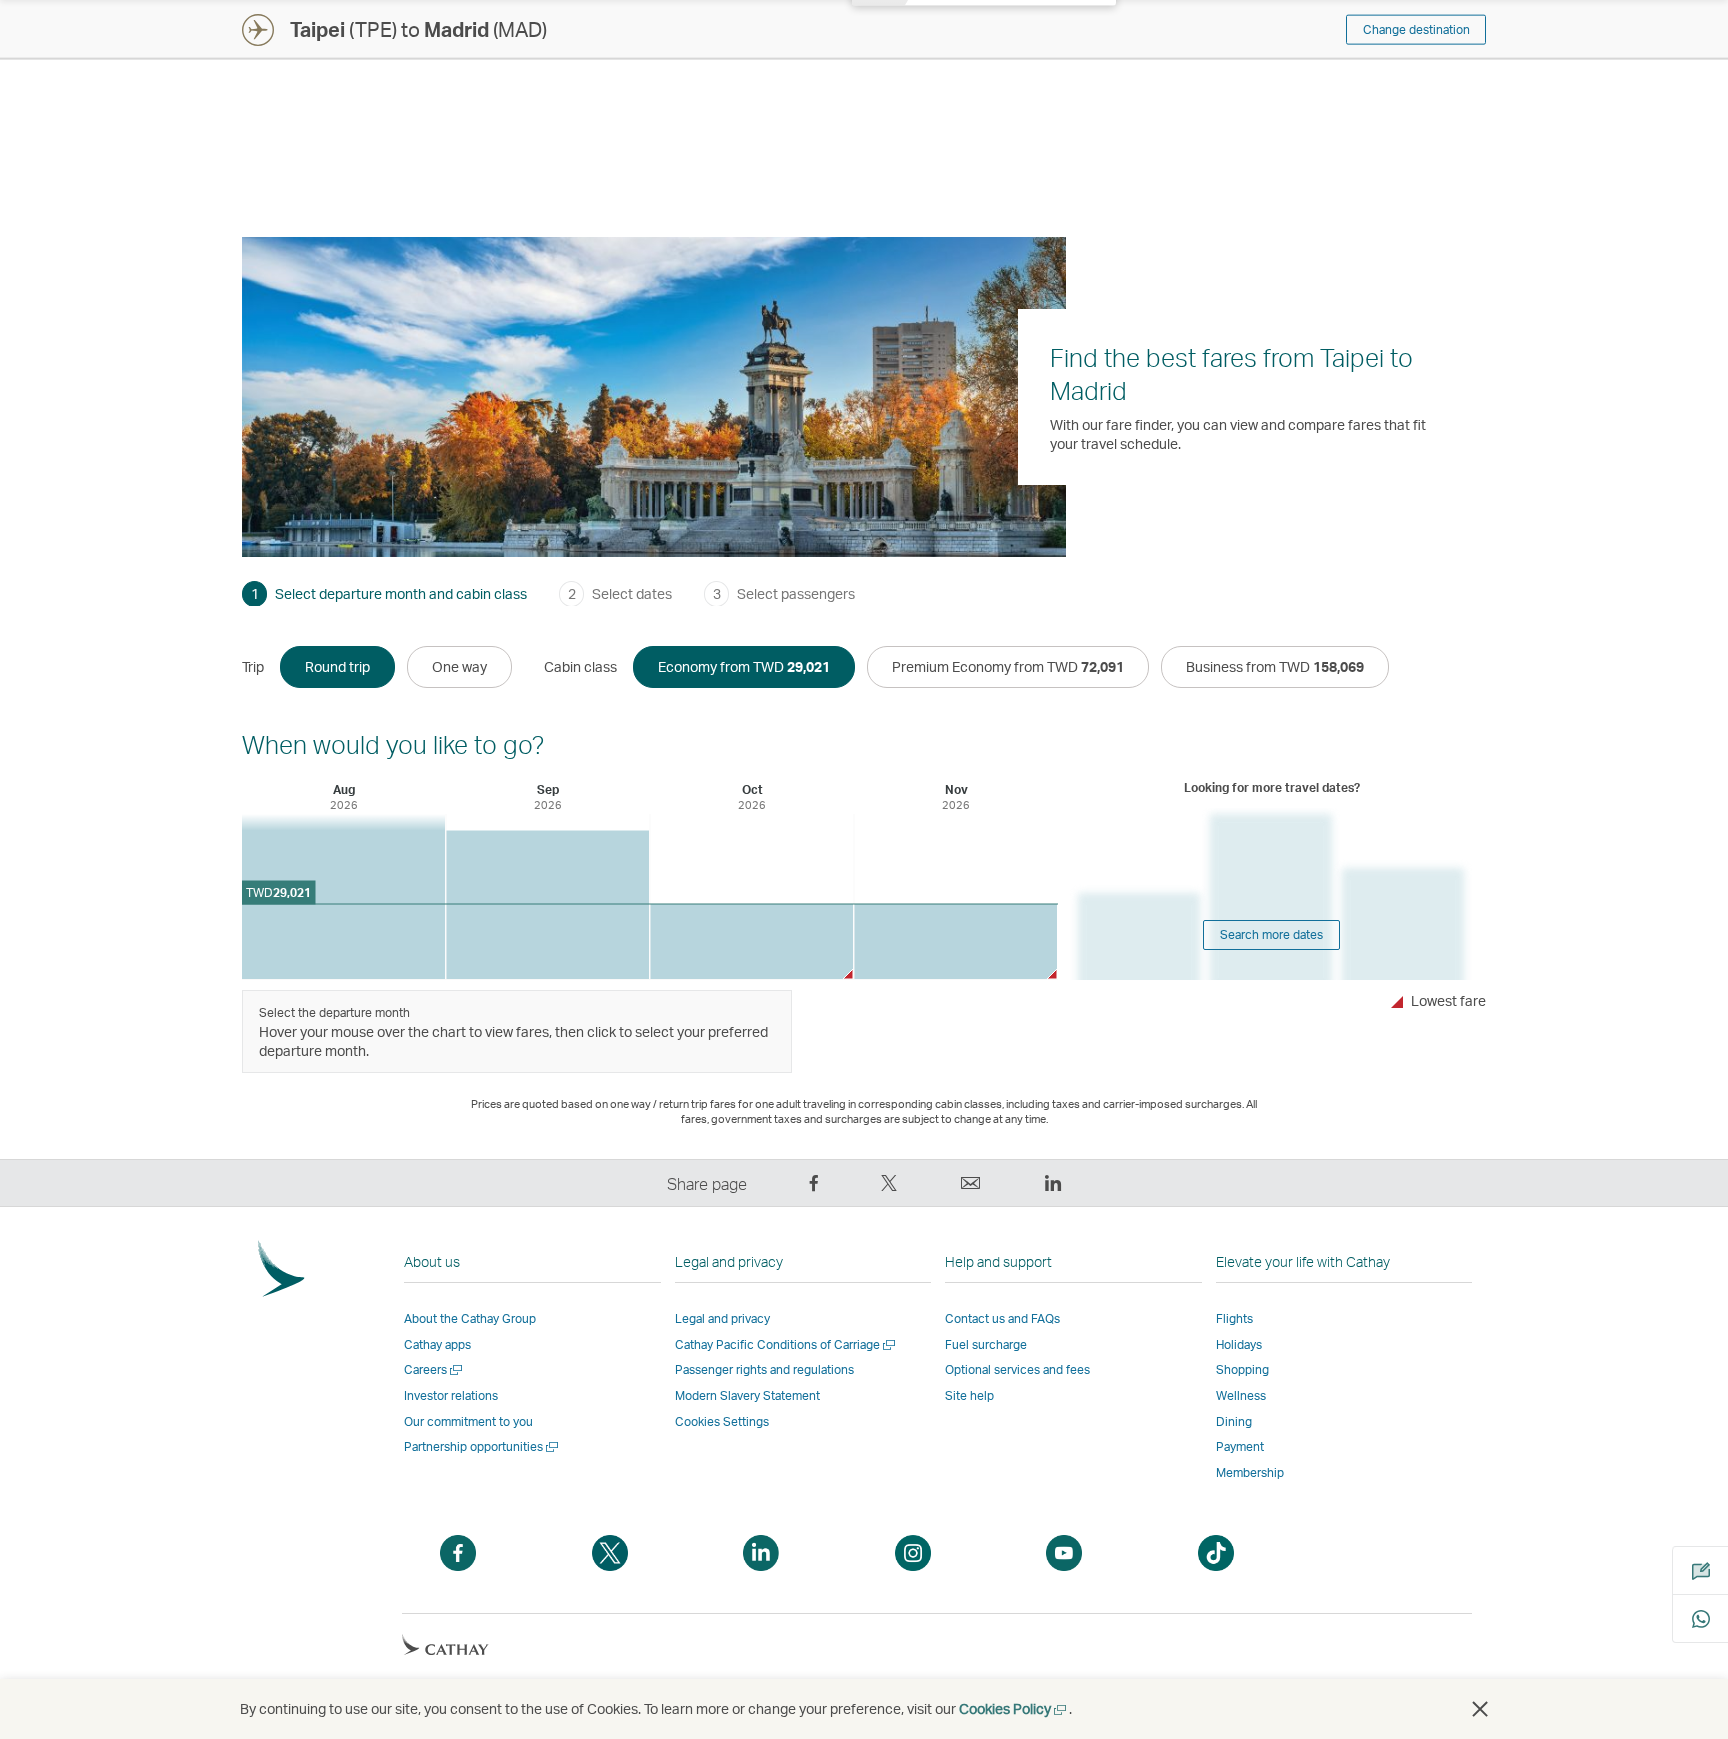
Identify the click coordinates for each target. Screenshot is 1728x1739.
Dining (1234, 1421)
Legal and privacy (722, 1318)
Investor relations (451, 1395)
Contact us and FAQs (1002, 1318)
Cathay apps (437, 1344)
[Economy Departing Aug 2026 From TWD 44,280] (343, 896)
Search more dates (1271, 934)
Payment (1240, 1446)
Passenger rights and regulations (764, 1369)
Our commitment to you (468, 1421)
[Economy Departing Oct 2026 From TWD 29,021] (751, 941)
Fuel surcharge (986, 1344)
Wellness (1241, 1395)
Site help (969, 1395)
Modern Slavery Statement (747, 1395)
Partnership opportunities (482, 1446)
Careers (434, 1369)
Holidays (1239, 1344)
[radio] (337, 667)
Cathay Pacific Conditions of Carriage (786, 1344)
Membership (1250, 1472)
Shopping (1242, 1369)
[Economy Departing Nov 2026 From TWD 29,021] (955, 941)
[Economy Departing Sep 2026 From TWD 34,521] (547, 905)
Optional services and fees (1017, 1369)
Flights (1234, 1318)
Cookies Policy (1014, 1708)
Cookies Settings (722, 1422)
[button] (1480, 1709)
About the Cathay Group (470, 1318)
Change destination (1416, 29)
